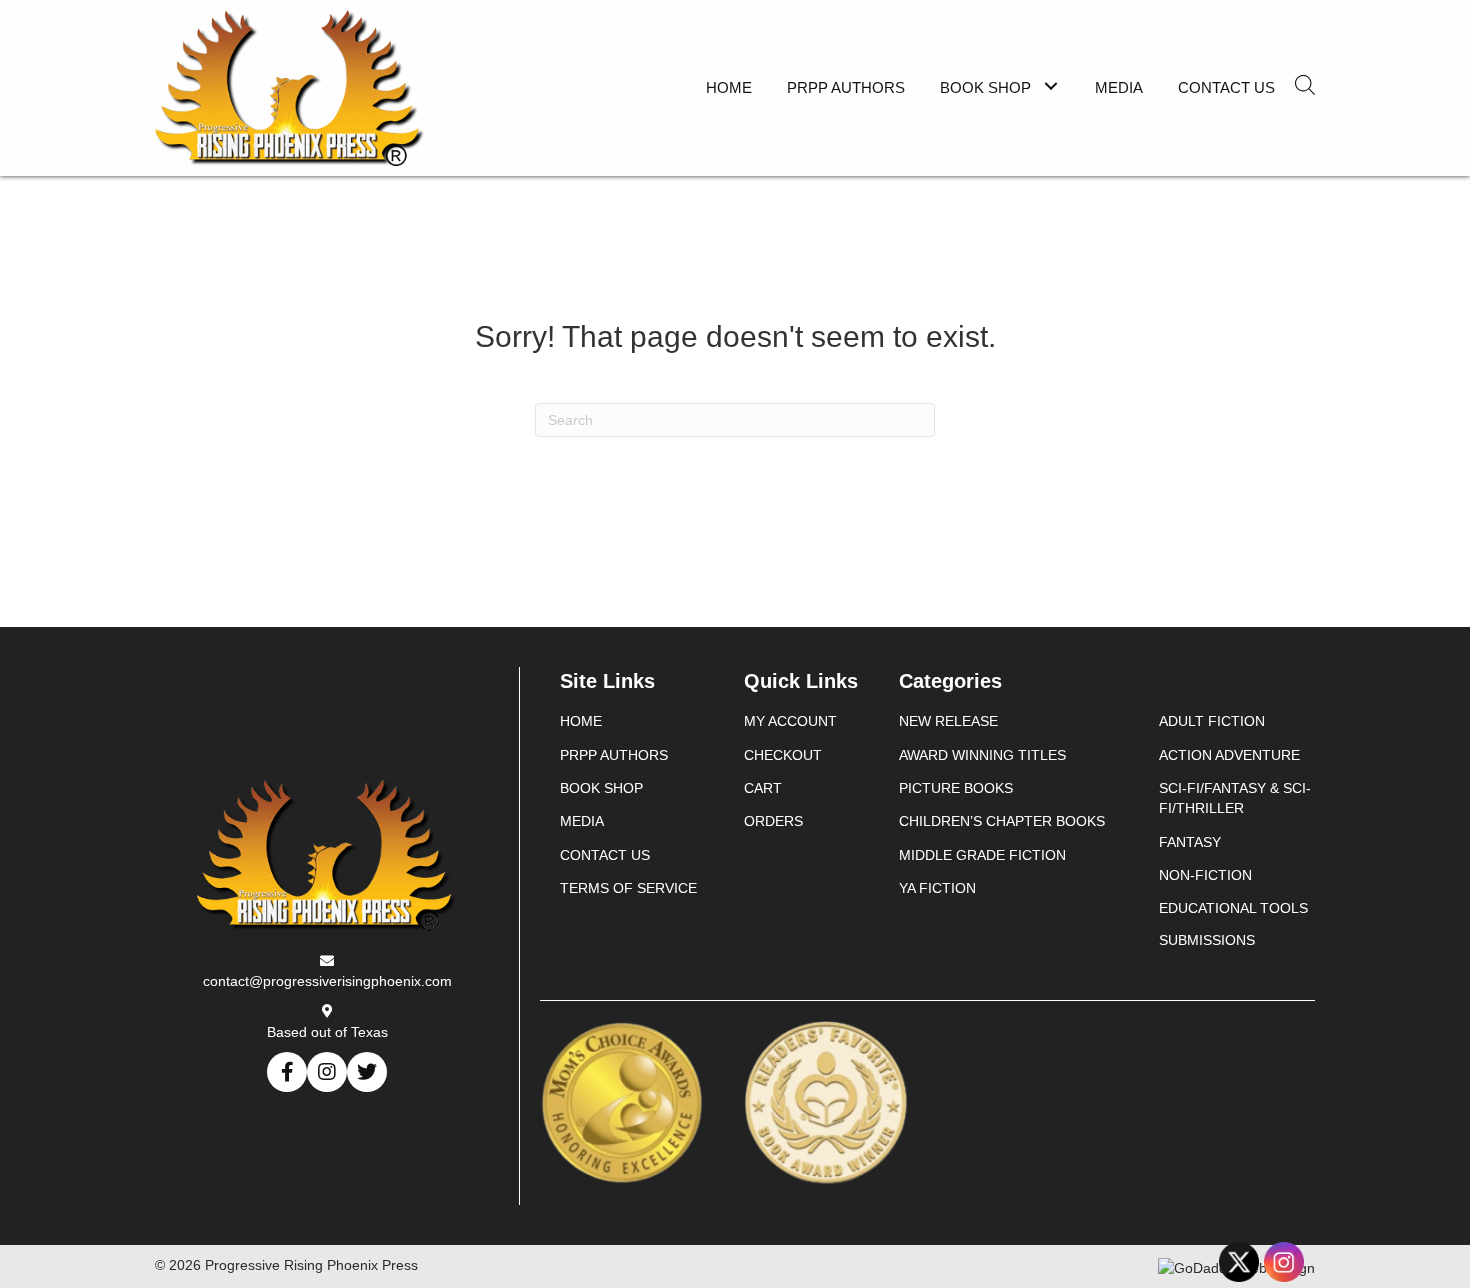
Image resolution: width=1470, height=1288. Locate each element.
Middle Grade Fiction (982, 855)
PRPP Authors (614, 755)
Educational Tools (1233, 908)
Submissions (1207, 940)
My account (790, 721)
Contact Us (605, 855)
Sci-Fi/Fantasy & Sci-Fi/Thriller (1235, 798)
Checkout (783, 755)
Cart (763, 788)
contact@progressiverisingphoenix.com (327, 981)
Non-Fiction (1205, 875)
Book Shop (601, 788)
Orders (773, 821)
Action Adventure (1229, 755)
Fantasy (1190, 842)
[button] (1050, 85)
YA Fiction (937, 888)
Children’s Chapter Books (1002, 821)
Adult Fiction (1212, 721)
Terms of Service (628, 888)
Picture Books (956, 788)
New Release (948, 721)
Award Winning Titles (982, 755)
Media (582, 821)
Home (581, 721)
